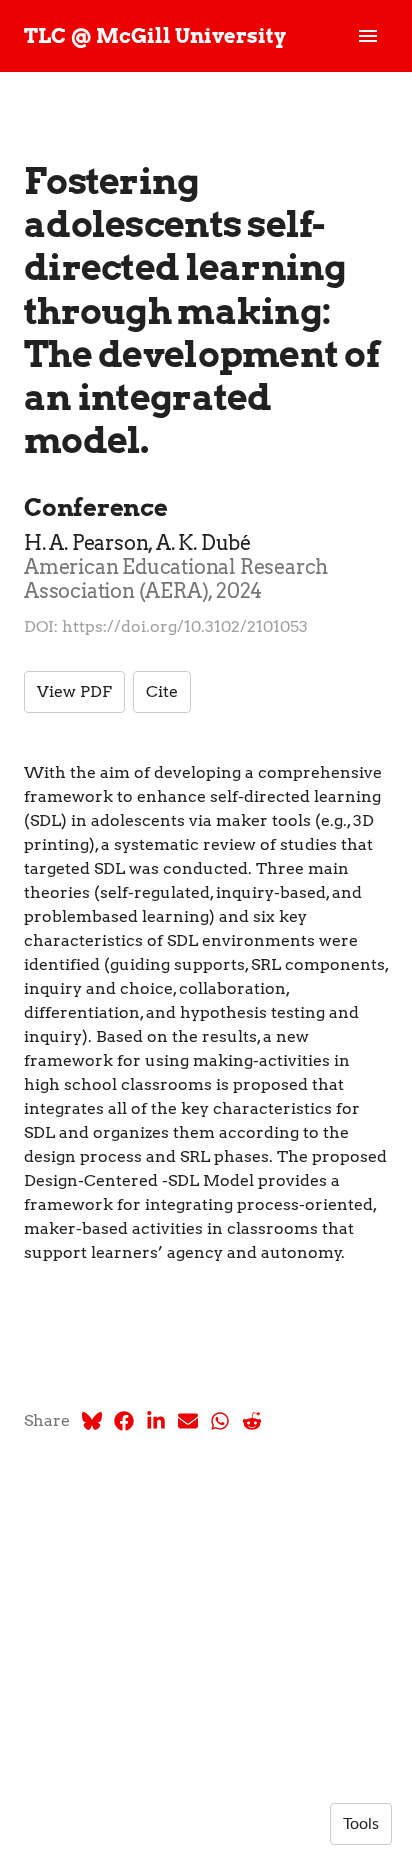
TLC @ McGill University (155, 36)
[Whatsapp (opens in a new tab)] (220, 1421)
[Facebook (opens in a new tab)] (124, 1421)
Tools (361, 1824)
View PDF (74, 691)
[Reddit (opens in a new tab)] (252, 1421)
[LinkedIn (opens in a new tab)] (156, 1421)
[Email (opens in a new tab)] (188, 1421)
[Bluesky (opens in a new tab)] (92, 1421)
